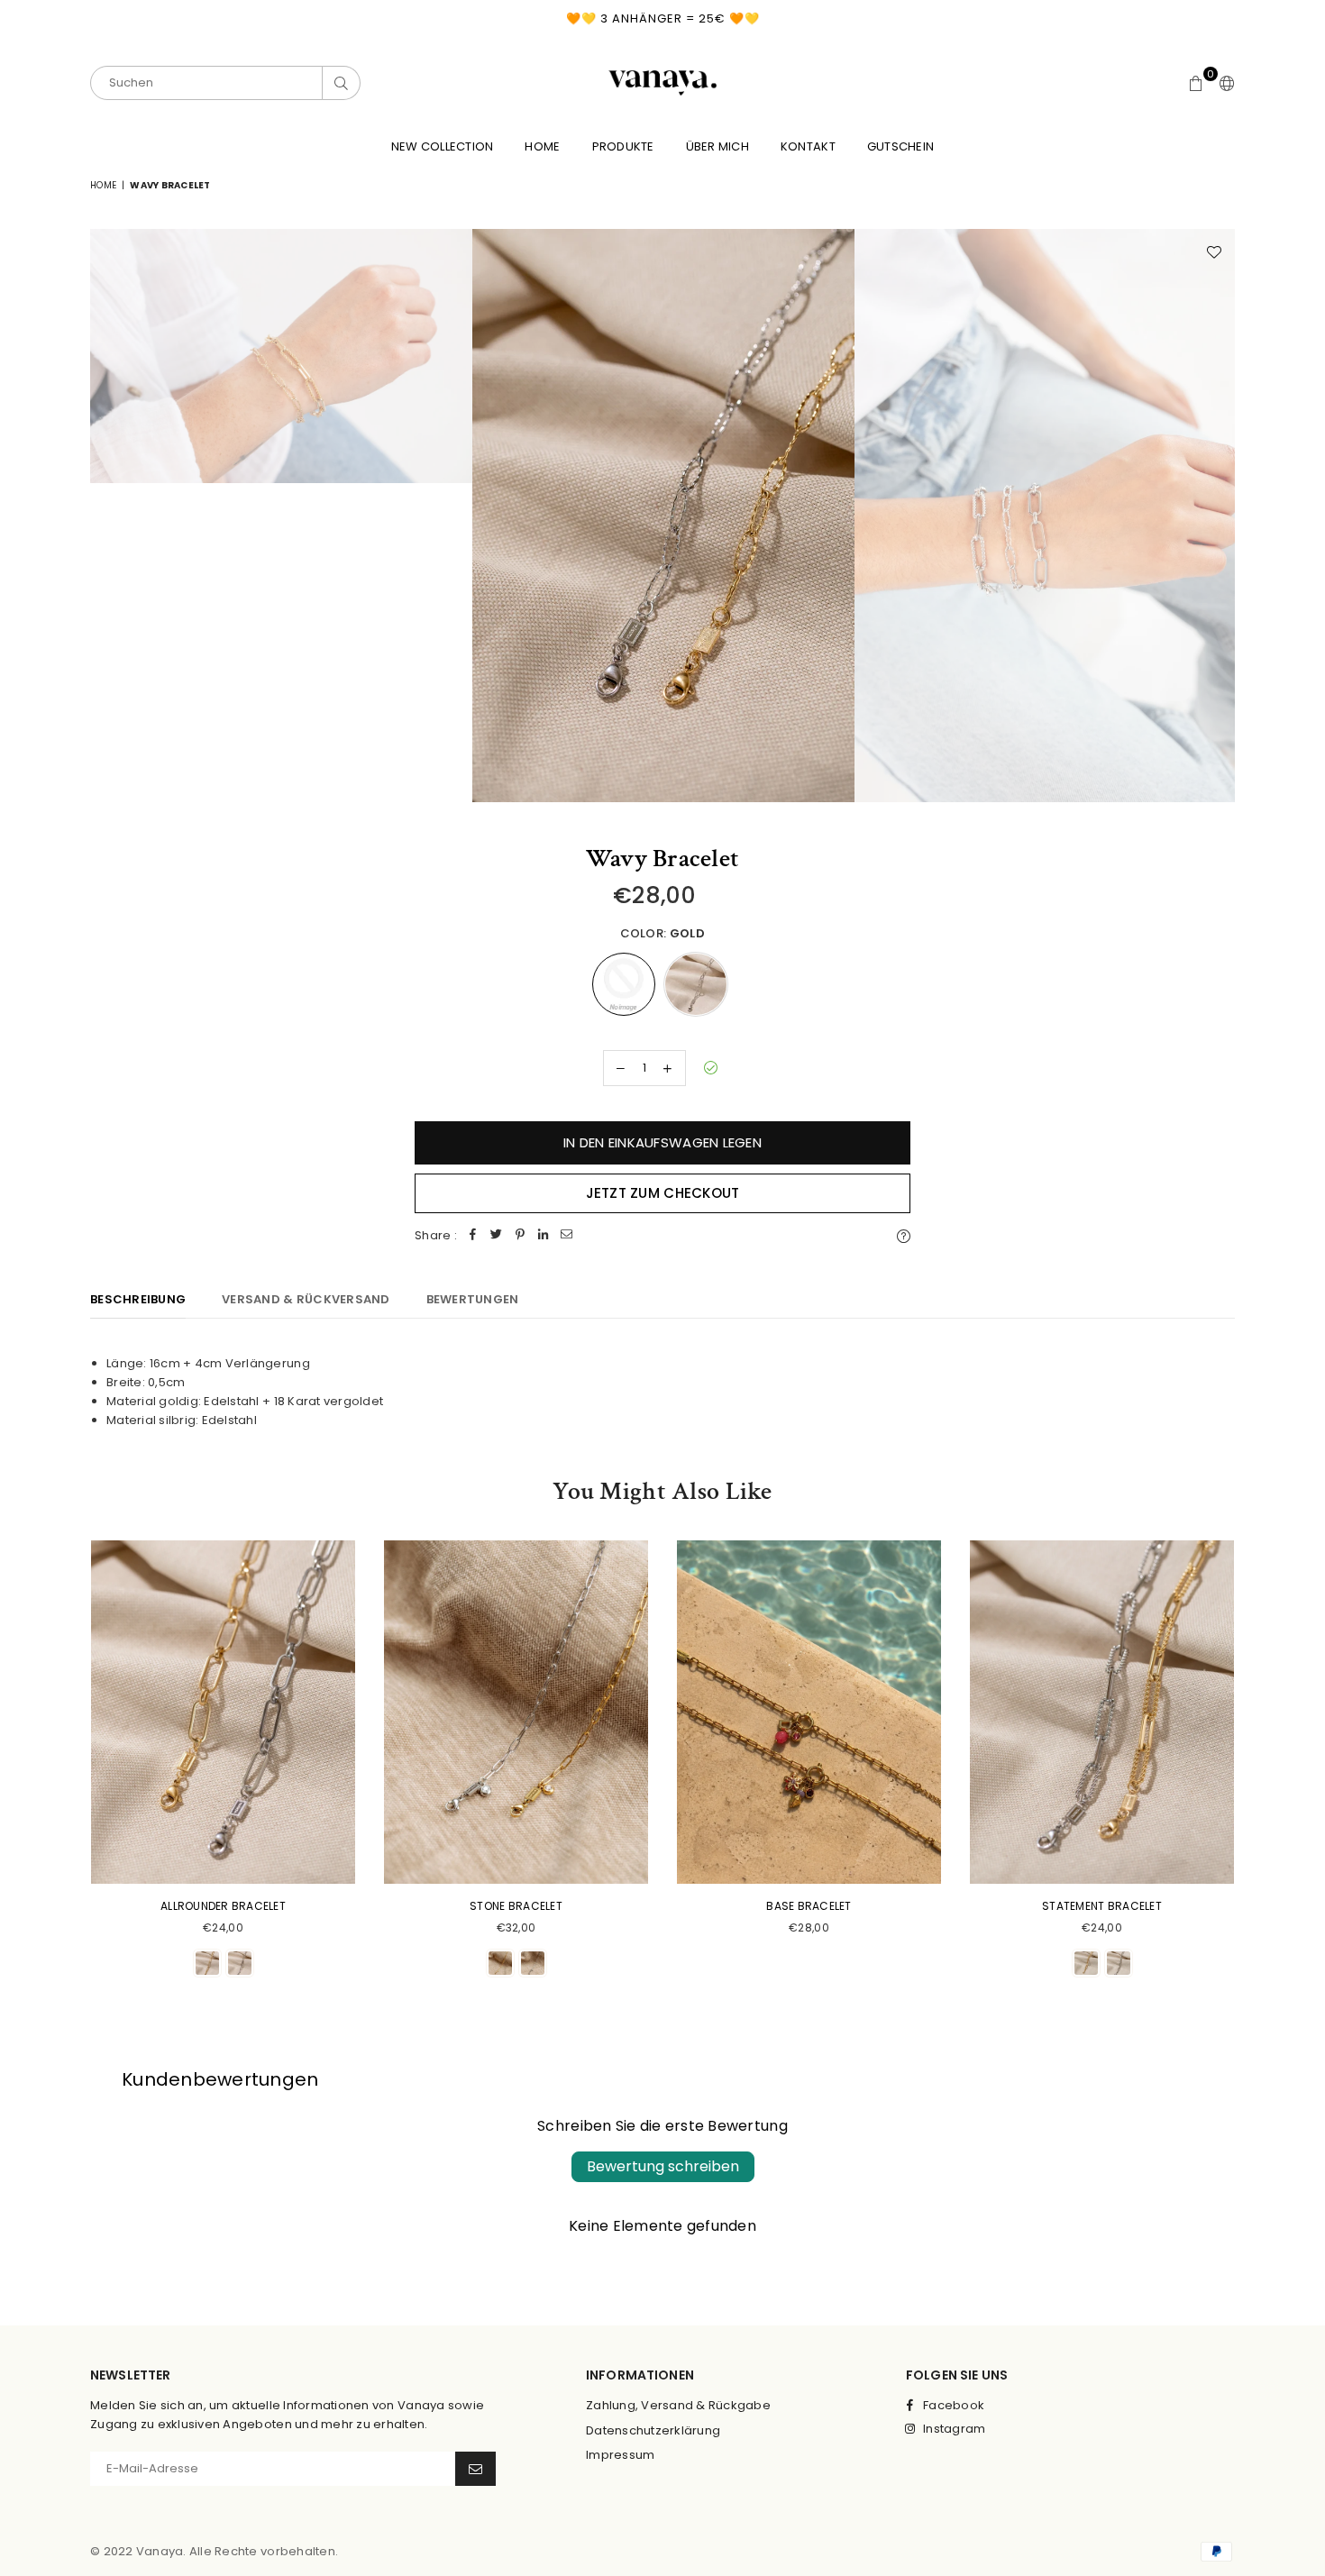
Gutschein (900, 146)
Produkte (623, 146)
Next (1219, 515)
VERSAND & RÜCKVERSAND (306, 1299)
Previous (106, 515)
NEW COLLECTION (443, 146)
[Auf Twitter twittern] (497, 1236)
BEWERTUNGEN (473, 1299)
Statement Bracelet (1102, 1906)
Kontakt (808, 146)
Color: (662, 933)
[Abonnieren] (475, 2469)
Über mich (717, 146)
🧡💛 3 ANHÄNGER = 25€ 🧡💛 (663, 18)
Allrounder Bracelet (223, 1906)
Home (542, 146)
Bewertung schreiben (663, 2166)
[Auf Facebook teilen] (473, 1236)
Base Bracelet (809, 1906)
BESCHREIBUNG (138, 1299)
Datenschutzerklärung (653, 2430)
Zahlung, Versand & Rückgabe (678, 2405)
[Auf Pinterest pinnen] (520, 1236)
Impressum (620, 2455)
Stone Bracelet (516, 1906)
